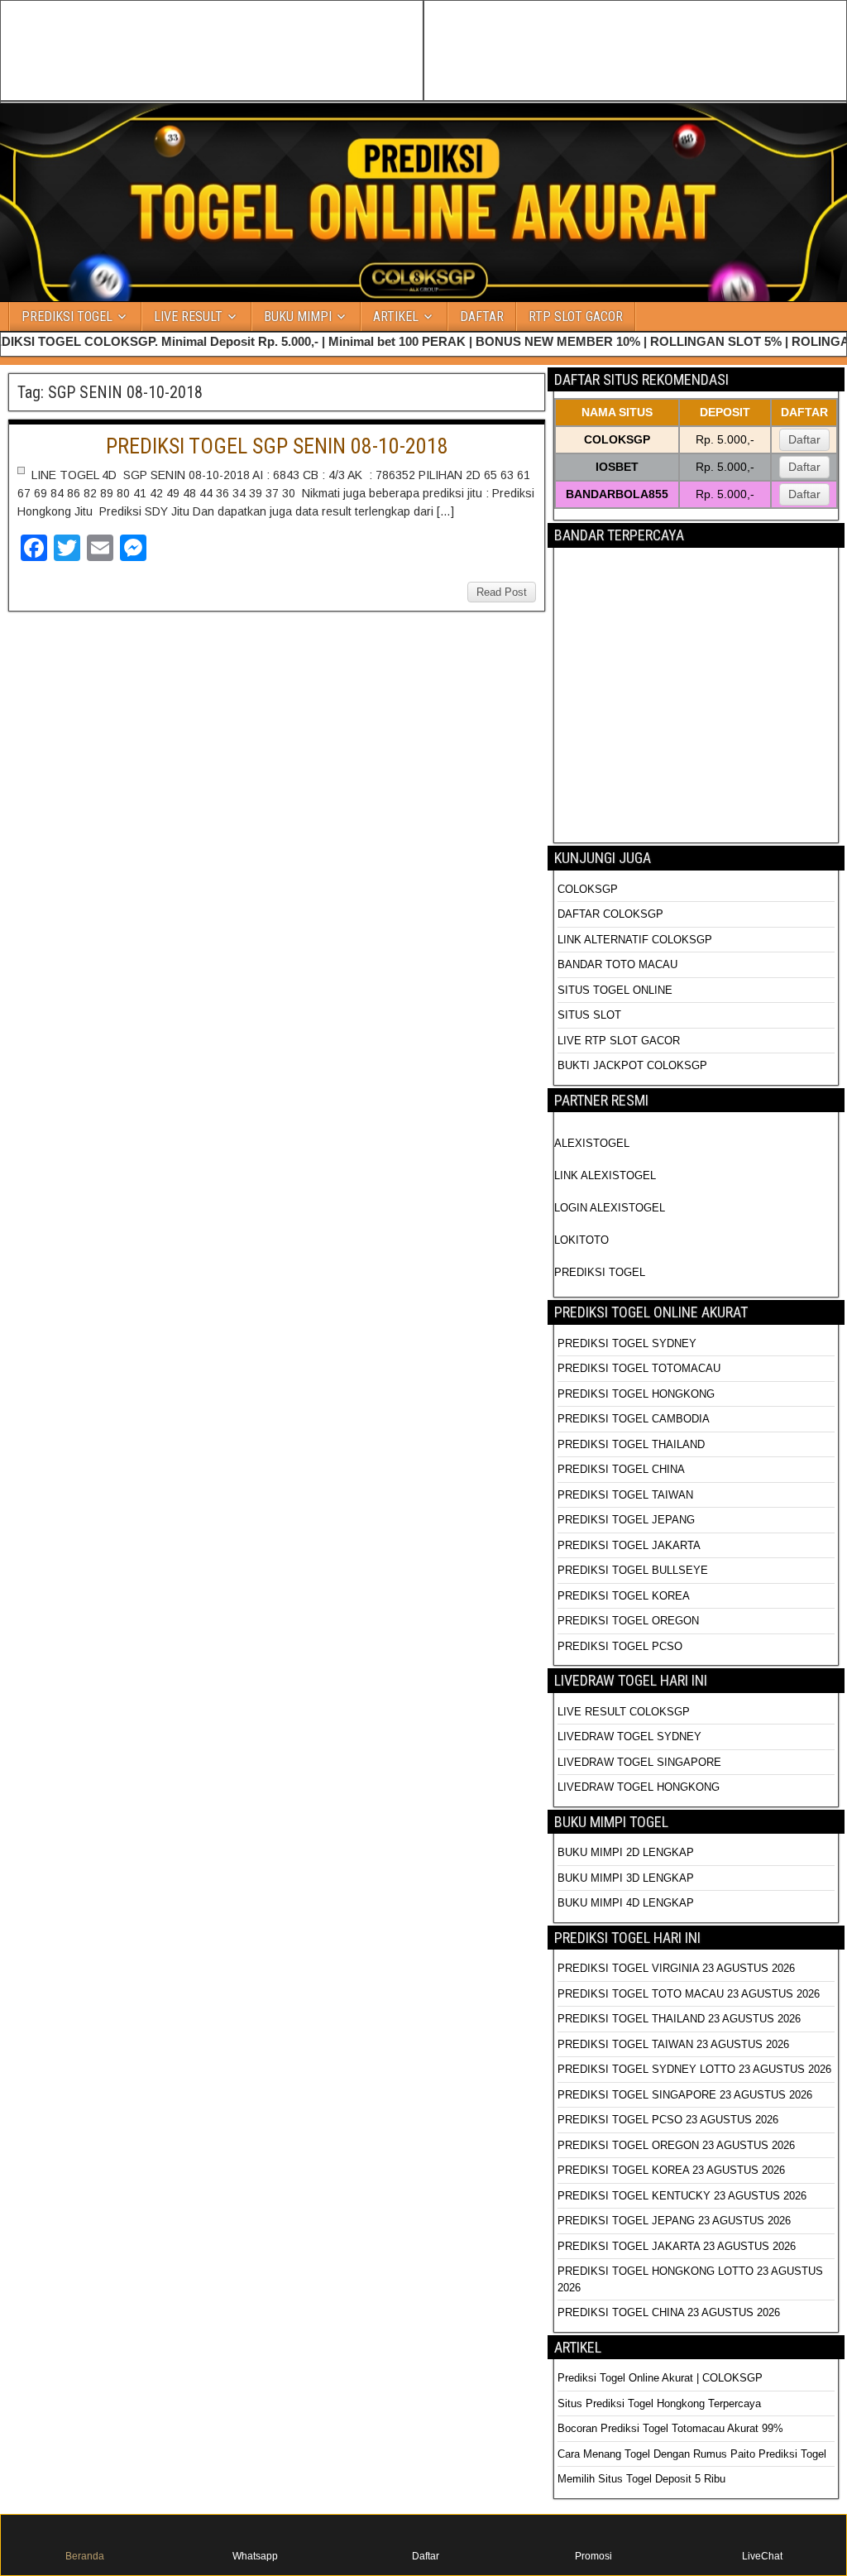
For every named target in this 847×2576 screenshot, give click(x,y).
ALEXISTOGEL (592, 1143)
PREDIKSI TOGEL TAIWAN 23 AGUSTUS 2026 (673, 2044)
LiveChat (762, 2556)
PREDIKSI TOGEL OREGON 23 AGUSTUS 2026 (676, 2145)
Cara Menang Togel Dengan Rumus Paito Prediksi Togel (692, 2454)
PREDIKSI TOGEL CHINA (621, 1469)
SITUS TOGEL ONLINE (615, 990)
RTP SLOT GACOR (576, 317)
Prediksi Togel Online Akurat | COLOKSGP (660, 2378)
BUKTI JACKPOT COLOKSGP (632, 1065)
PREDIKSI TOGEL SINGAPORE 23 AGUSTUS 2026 (685, 2095)
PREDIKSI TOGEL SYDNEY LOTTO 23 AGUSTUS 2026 (694, 2069)
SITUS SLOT (589, 1015)
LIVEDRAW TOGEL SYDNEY (629, 1737)
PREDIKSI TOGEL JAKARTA (629, 1545)
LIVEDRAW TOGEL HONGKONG (639, 1787)
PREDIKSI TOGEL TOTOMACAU (639, 1368)
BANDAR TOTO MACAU (617, 964)
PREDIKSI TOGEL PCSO (620, 1646)
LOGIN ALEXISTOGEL (610, 1208)
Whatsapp (255, 2556)
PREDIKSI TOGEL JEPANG (626, 1520)
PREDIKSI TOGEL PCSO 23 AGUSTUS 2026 (668, 2120)
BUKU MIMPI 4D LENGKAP (626, 1903)
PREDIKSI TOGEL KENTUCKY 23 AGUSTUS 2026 (682, 2196)
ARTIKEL (396, 317)
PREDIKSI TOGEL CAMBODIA (634, 1419)
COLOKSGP (588, 889)
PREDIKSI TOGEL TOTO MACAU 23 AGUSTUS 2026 (689, 1994)
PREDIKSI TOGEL (67, 317)
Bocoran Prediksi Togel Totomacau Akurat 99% (670, 2428)
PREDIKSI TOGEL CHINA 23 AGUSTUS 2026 (669, 2312)
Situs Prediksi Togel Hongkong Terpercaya (661, 2403)
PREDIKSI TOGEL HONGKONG (636, 1394)
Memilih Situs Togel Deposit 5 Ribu (641, 2479)
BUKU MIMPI (298, 317)
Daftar (804, 439)
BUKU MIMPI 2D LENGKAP (626, 1852)
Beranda (85, 2556)
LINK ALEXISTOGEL (605, 1175)
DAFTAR (482, 317)
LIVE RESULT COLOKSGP (624, 1712)
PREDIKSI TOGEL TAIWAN (625, 1495)
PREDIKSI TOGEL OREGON (628, 1621)
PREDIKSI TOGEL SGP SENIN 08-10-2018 (277, 446)
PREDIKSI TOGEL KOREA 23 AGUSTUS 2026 (671, 2170)
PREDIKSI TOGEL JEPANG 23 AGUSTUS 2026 (674, 2221)
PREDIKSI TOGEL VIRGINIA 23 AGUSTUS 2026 (676, 1968)
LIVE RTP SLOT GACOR (619, 1041)
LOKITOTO (581, 1240)
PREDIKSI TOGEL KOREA (624, 1596)
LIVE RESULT (188, 317)
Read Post (502, 592)
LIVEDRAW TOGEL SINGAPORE (639, 1762)
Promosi (593, 2556)
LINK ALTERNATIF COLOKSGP (635, 940)
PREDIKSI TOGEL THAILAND (631, 1444)
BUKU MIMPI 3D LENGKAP (626, 1878)
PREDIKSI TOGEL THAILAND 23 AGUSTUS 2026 (679, 2019)
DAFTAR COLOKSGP (610, 914)
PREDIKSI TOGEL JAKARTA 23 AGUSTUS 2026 (677, 2246)
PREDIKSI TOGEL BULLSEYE (633, 1570)
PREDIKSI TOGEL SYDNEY (627, 1343)
